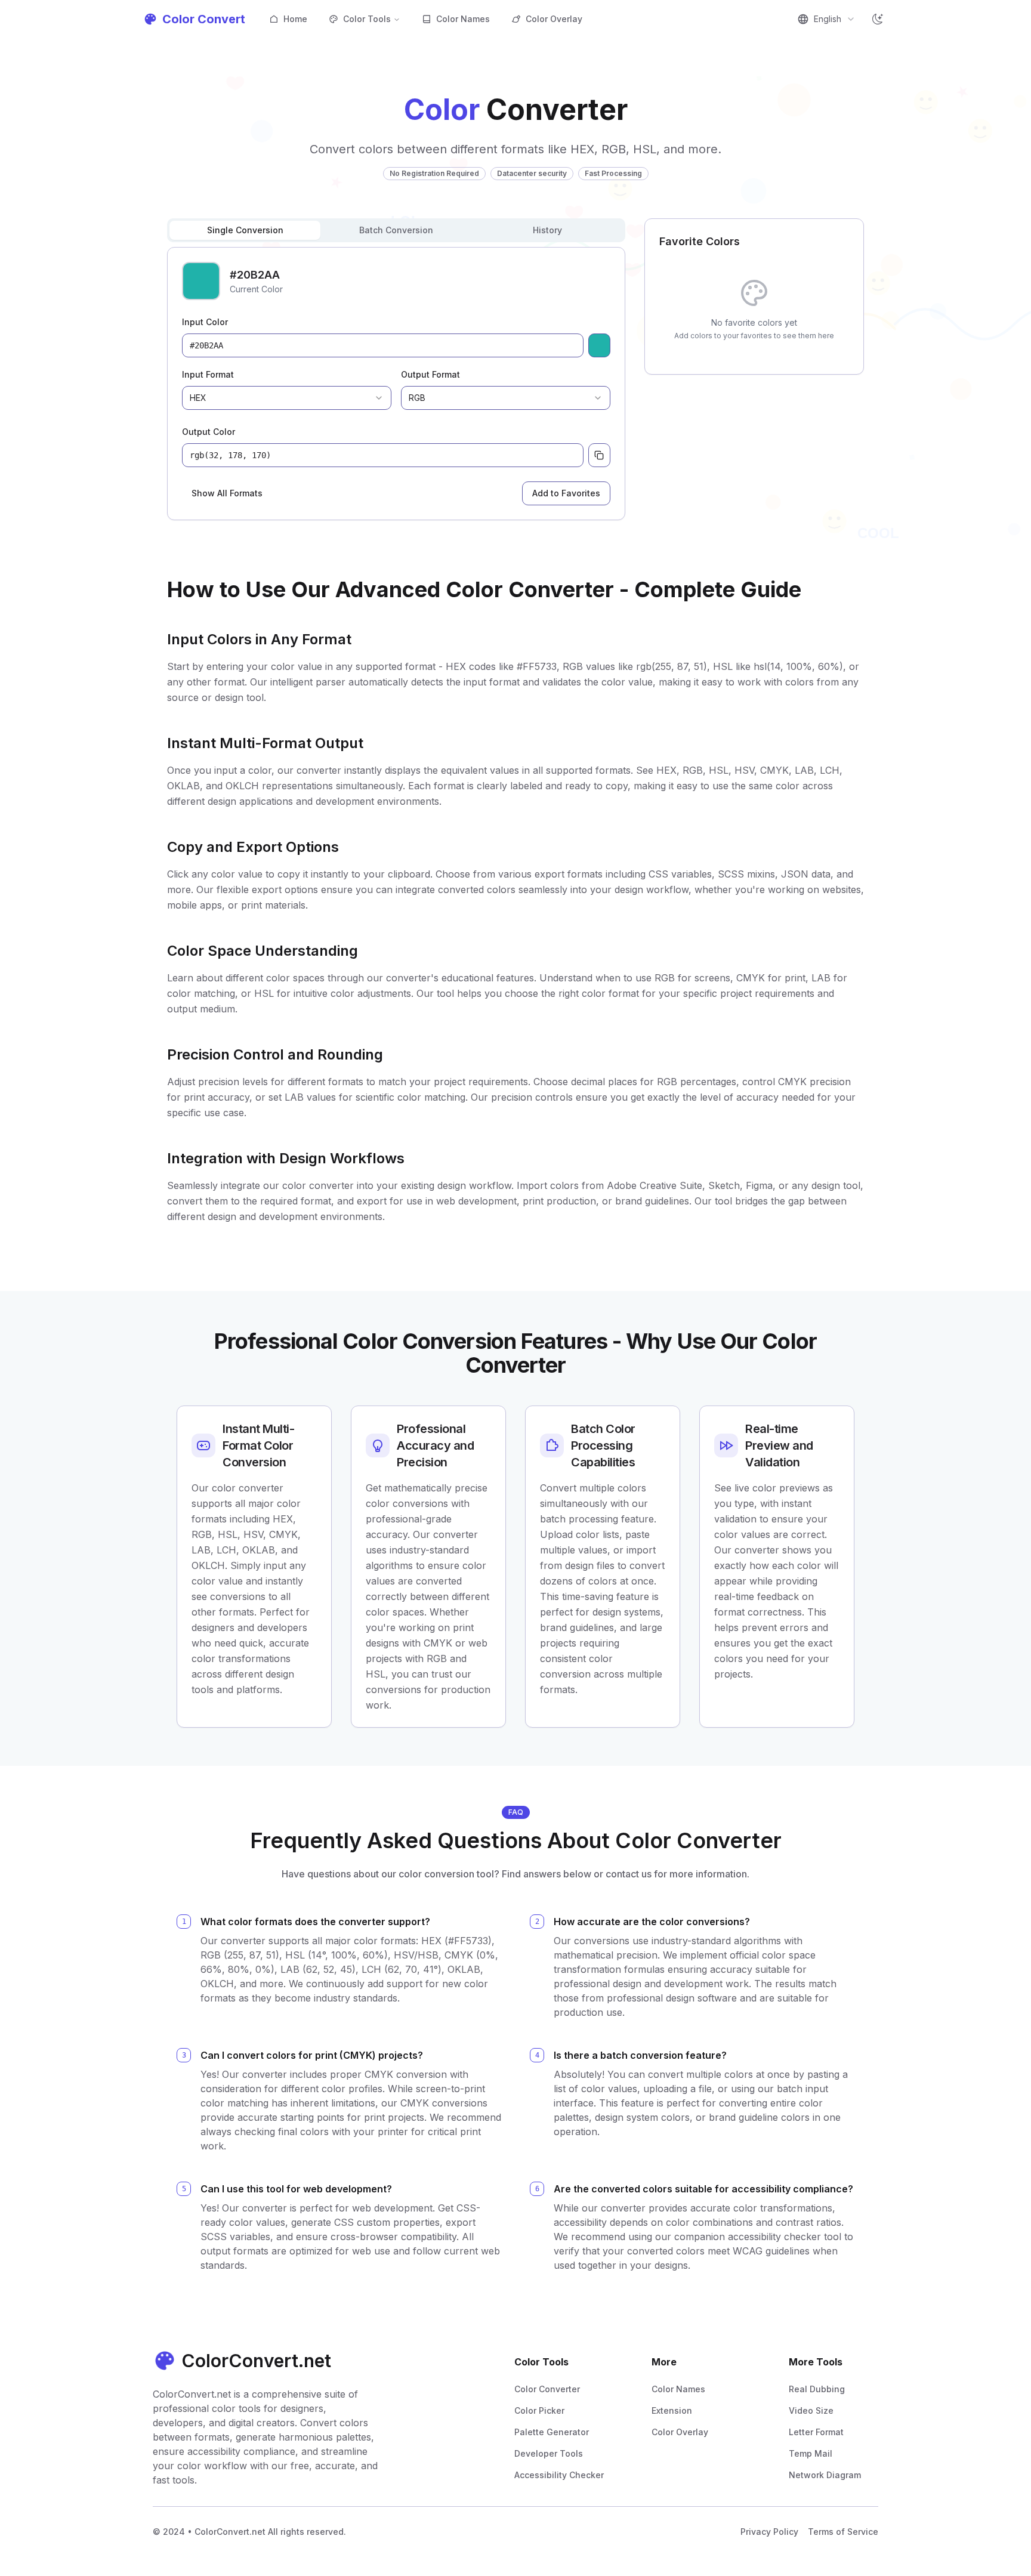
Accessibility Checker (559, 2475)
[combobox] (826, 19)
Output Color (209, 432)
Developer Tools (549, 2453)
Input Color (205, 322)
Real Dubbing (817, 2389)
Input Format (208, 374)
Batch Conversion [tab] (396, 230)
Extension (672, 2410)
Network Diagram (825, 2475)
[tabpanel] (396, 384)
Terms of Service (843, 2532)
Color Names (463, 19)
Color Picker (539, 2410)
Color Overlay (554, 19)
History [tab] (547, 230)
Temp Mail (811, 2453)
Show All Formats (227, 493)
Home (295, 19)
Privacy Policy (769, 2532)
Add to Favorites (566, 493)
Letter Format (816, 2432)
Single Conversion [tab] (245, 230)
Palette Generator (552, 2432)
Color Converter (547, 2389)
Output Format (430, 374)
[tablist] (396, 230)
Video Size (811, 2410)
